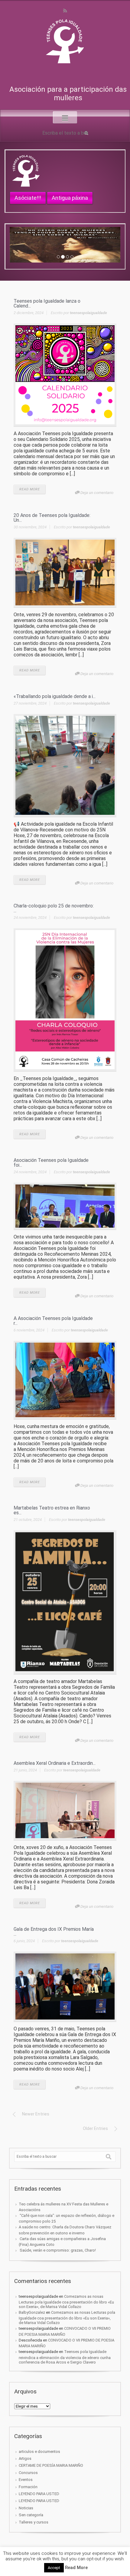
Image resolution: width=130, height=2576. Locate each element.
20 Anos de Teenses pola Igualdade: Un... (52, 518)
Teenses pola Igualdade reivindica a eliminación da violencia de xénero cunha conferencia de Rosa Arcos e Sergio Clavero (65, 2357)
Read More (76, 2568)
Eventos (26, 2480)
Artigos (25, 2458)
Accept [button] (54, 2568)
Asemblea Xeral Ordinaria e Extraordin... (55, 1763)
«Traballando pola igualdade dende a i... (55, 696)
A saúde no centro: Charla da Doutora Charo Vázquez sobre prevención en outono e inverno (65, 2230)
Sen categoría (31, 2515)
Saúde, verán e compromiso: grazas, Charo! (57, 2250)
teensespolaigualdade (88, 313)
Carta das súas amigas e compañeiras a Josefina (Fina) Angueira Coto (62, 2242)
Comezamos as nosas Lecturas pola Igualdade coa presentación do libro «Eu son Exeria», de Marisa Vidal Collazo (66, 2302)
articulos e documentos (39, 2452)
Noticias (26, 2508)
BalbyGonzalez (32, 2312)
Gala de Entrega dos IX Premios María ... (54, 1932)
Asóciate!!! (28, 198)
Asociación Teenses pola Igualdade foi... (51, 1163)
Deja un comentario (97, 493)
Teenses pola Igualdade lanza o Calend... (47, 303)
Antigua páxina (70, 198)
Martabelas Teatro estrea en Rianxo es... (52, 1510)
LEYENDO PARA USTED (39, 2494)
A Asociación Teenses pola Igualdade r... (53, 1321)
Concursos (28, 2473)
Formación (28, 2487)
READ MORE (30, 489)
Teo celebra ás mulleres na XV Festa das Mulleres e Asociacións (63, 2207)
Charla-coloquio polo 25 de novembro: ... (54, 908)
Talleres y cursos (34, 2522)
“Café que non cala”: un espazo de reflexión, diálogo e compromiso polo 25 (67, 2218)
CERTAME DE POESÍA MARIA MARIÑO (51, 2465)
